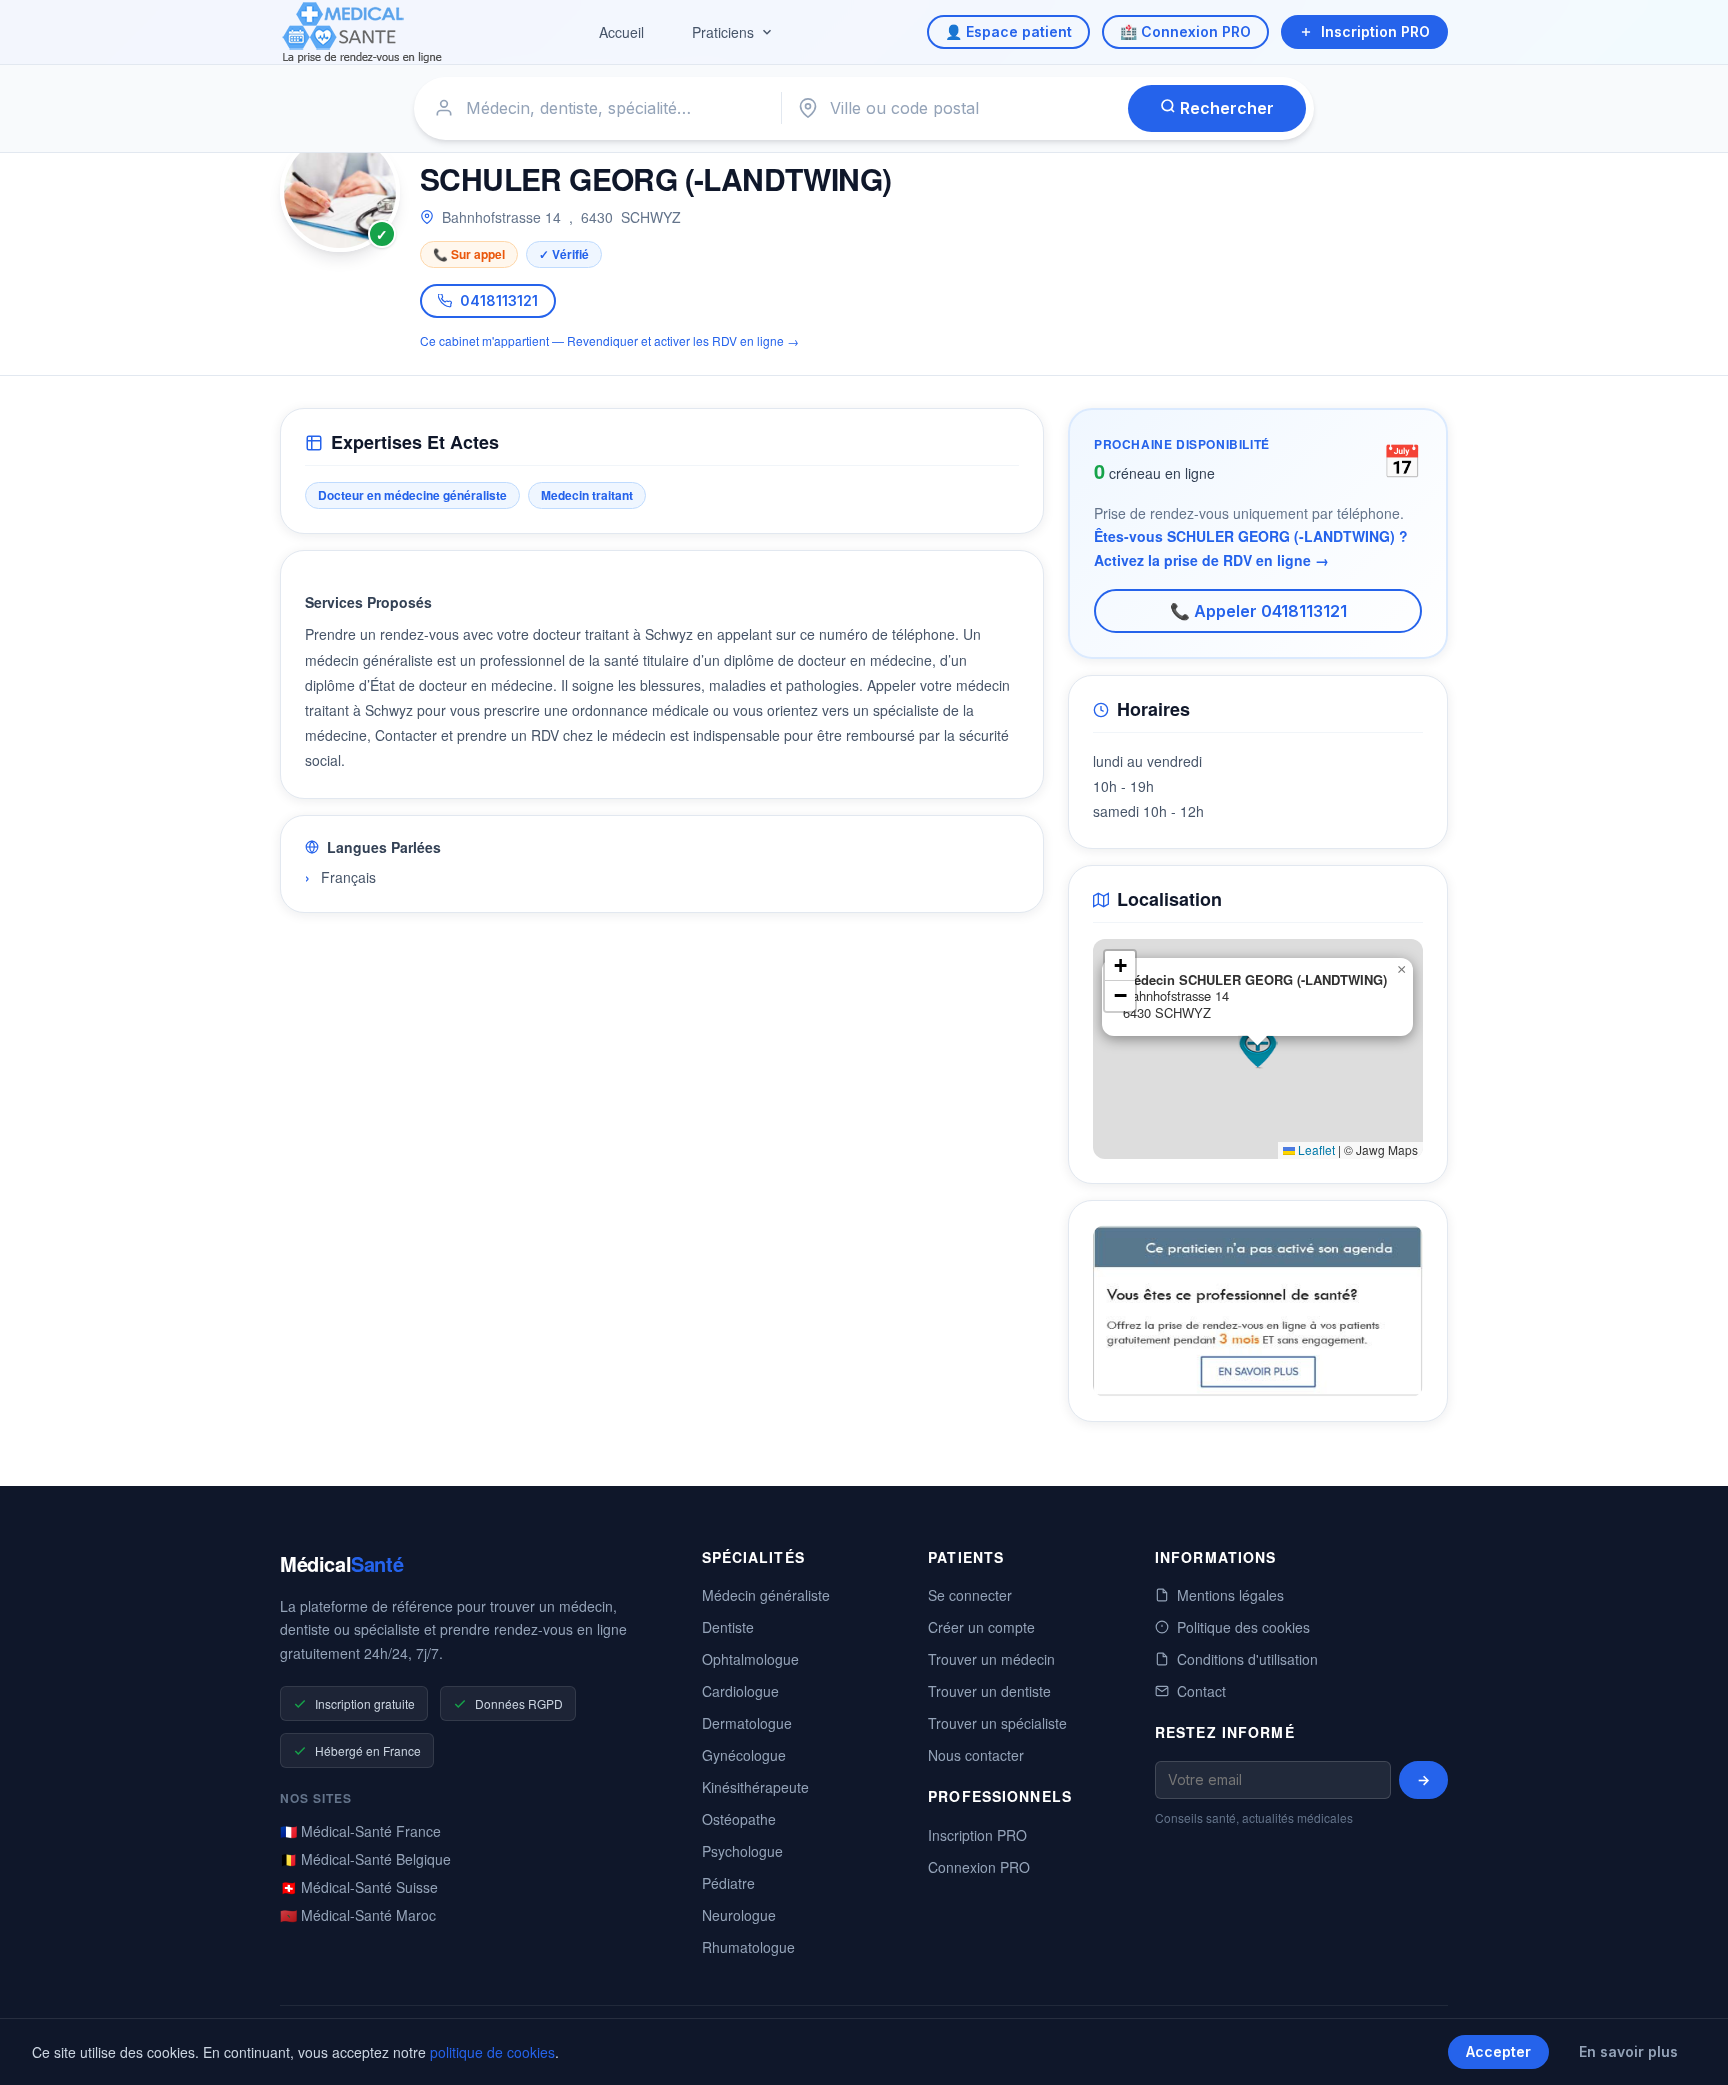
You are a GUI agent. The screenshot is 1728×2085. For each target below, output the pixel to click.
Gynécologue (744, 1755)
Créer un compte (981, 1627)
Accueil (621, 32)
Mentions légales (1230, 1595)
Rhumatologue (748, 1947)
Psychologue (742, 1851)
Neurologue (739, 1915)
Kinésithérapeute (755, 1787)
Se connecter (970, 1595)
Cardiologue (740, 1691)
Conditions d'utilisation (1247, 1659)
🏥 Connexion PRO (1185, 31)
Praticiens (723, 32)
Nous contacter (976, 1755)
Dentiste (728, 1627)
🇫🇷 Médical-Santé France (360, 1831)
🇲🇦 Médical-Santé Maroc (358, 1915)
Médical (341, 1563)
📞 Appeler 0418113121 (1258, 611)
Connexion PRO (979, 1867)
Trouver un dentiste (989, 1691)
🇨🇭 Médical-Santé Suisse (359, 1887)
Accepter (1498, 2051)
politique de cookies (492, 2052)
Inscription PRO (1375, 31)
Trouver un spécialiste (997, 1723)
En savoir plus (1628, 2051)
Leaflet (1315, 1149)
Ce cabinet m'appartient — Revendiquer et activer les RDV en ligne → (609, 340)
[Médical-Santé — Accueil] (362, 32)
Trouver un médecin (991, 1659)
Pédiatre (728, 1883)
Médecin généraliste (766, 1595)
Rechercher (1225, 108)
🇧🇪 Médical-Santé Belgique (365, 1859)
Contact (1201, 1691)
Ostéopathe (739, 1819)
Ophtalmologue (750, 1659)
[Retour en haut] (1690, 2049)
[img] (1258, 1049)
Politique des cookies (1243, 1627)
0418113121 (499, 300)
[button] (1258, 1049)
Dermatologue (747, 1723)
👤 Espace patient (1008, 31)
